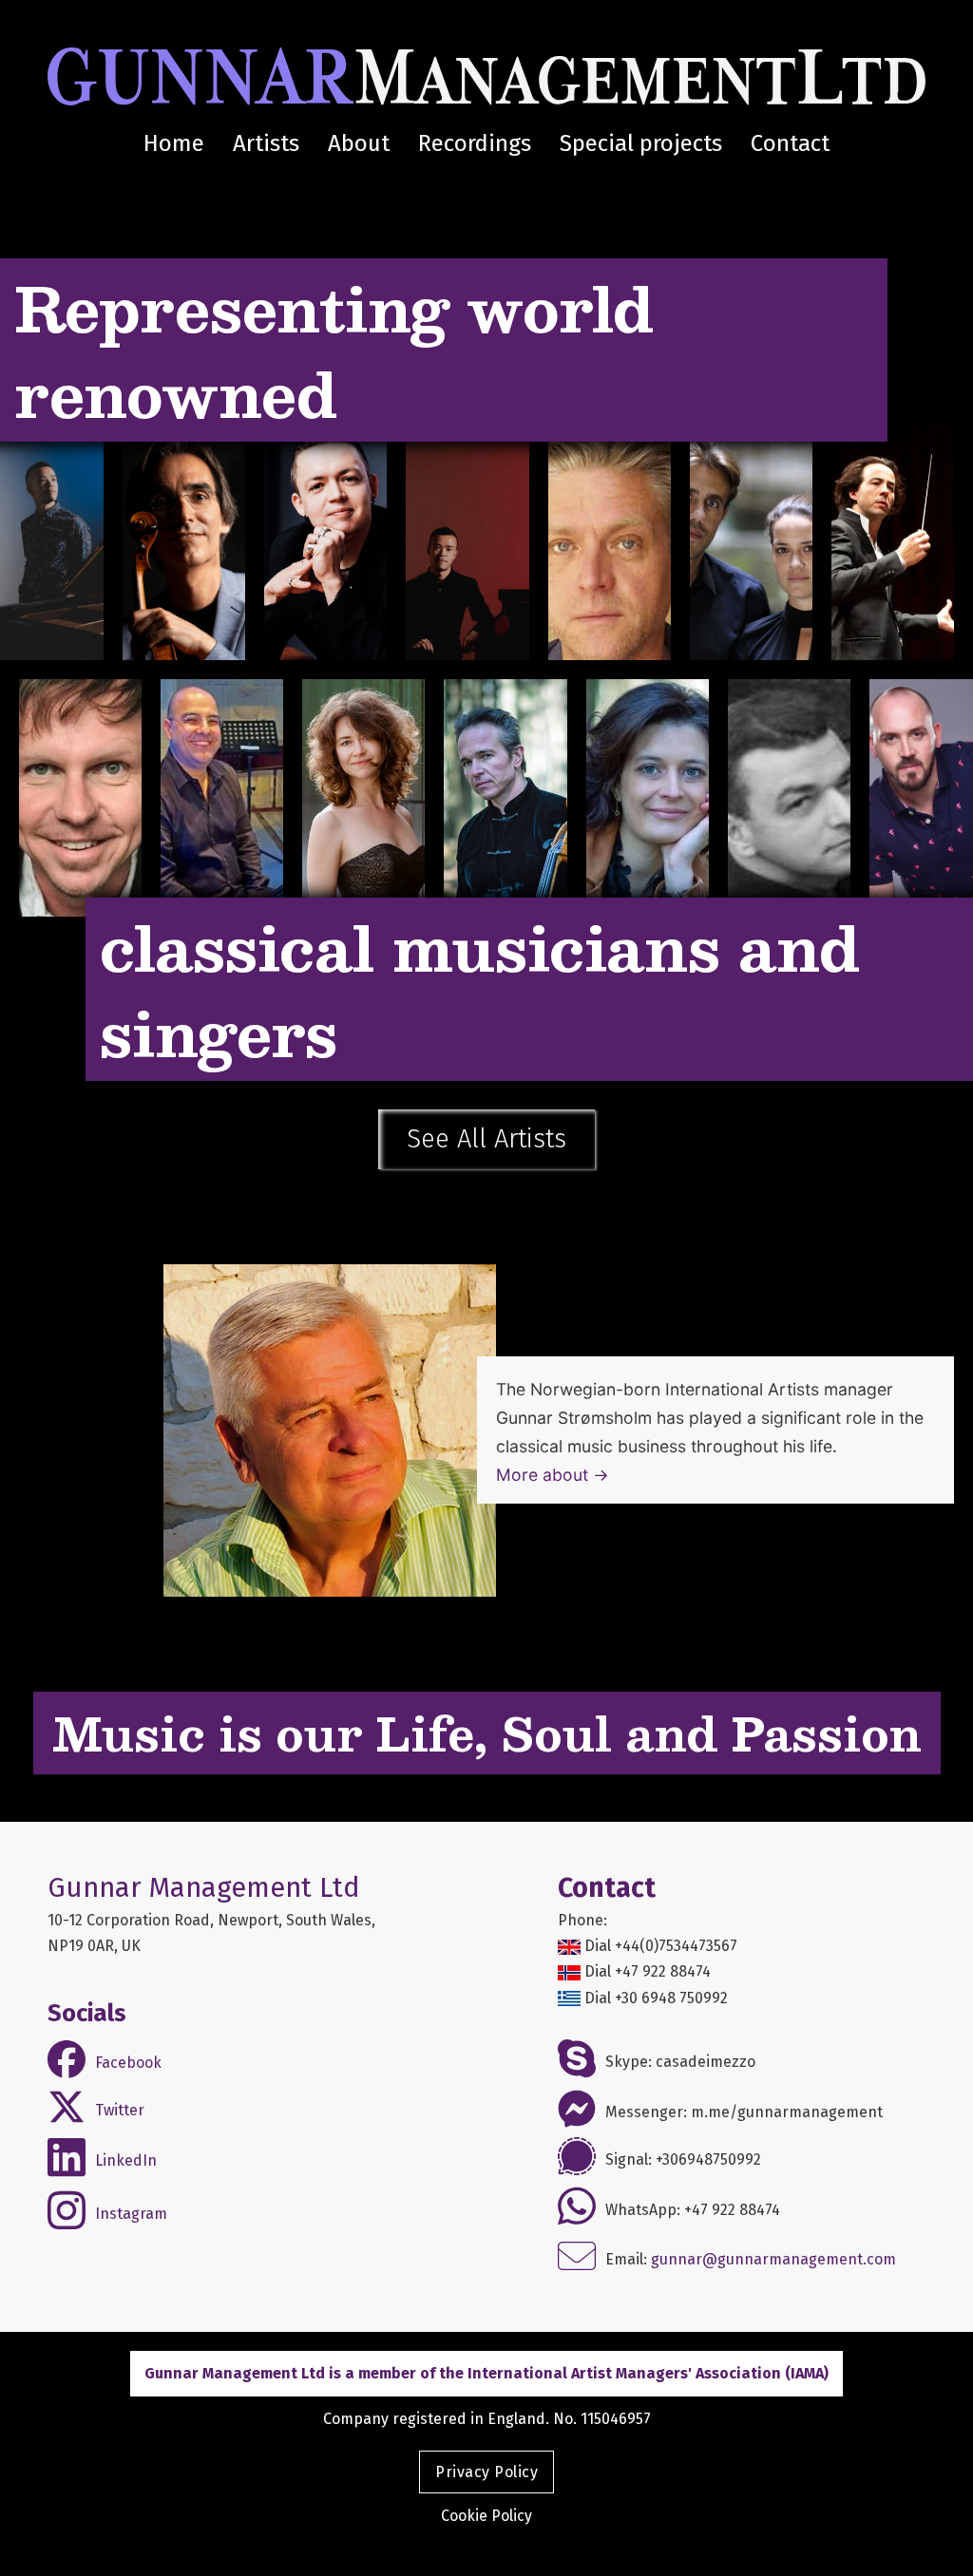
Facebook (128, 2063)
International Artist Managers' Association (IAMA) (648, 2373)
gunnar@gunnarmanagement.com (773, 2260)
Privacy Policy (486, 2472)
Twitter (120, 2110)
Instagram (131, 2214)
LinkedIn (126, 2160)
